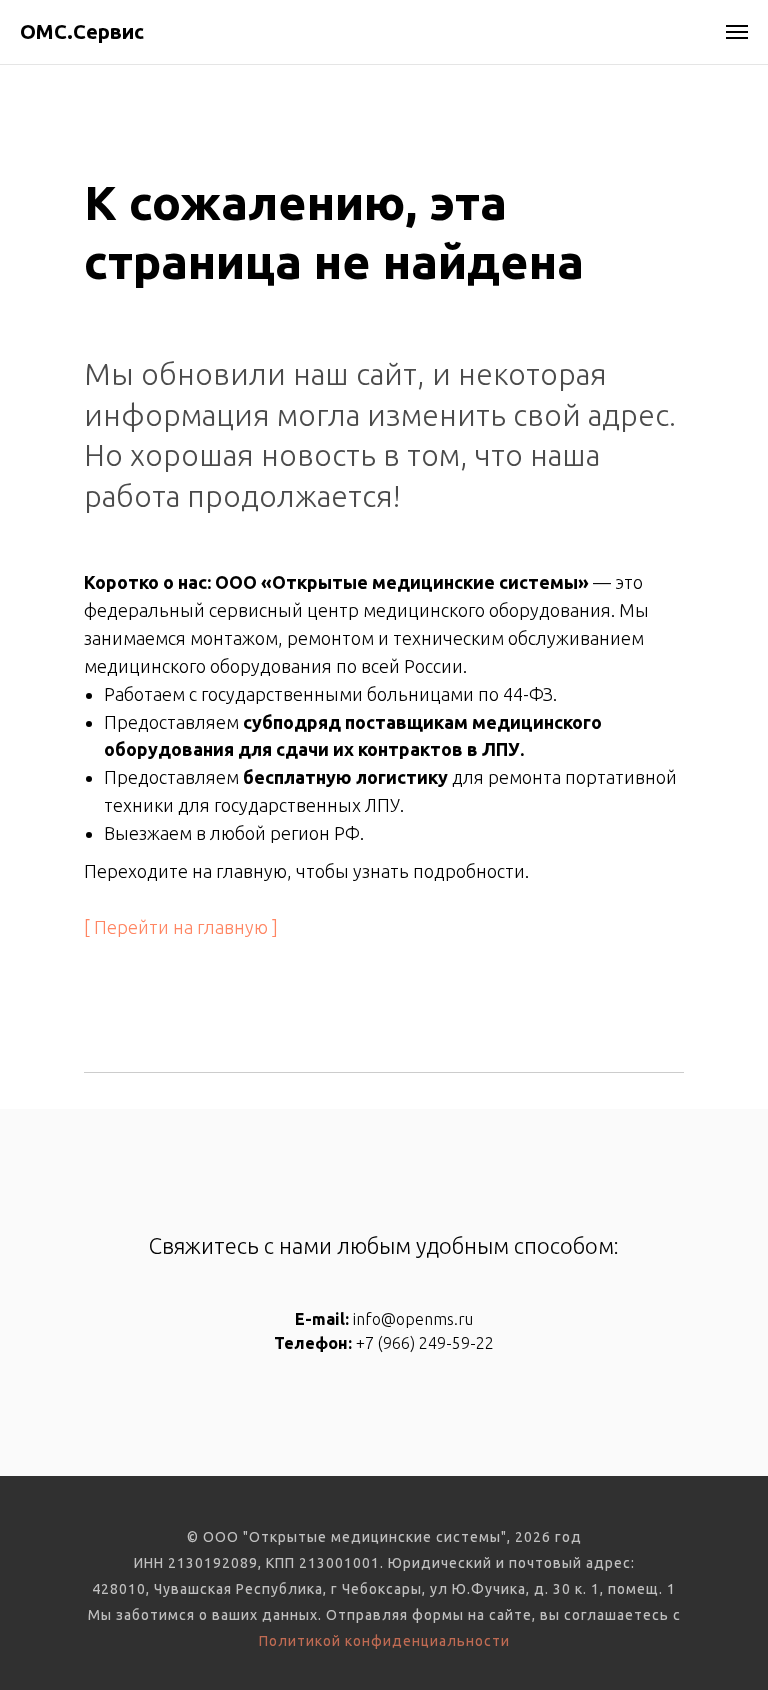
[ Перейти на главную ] (181, 927)
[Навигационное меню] (737, 32)
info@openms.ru (413, 1319)
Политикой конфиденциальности (384, 1641)
